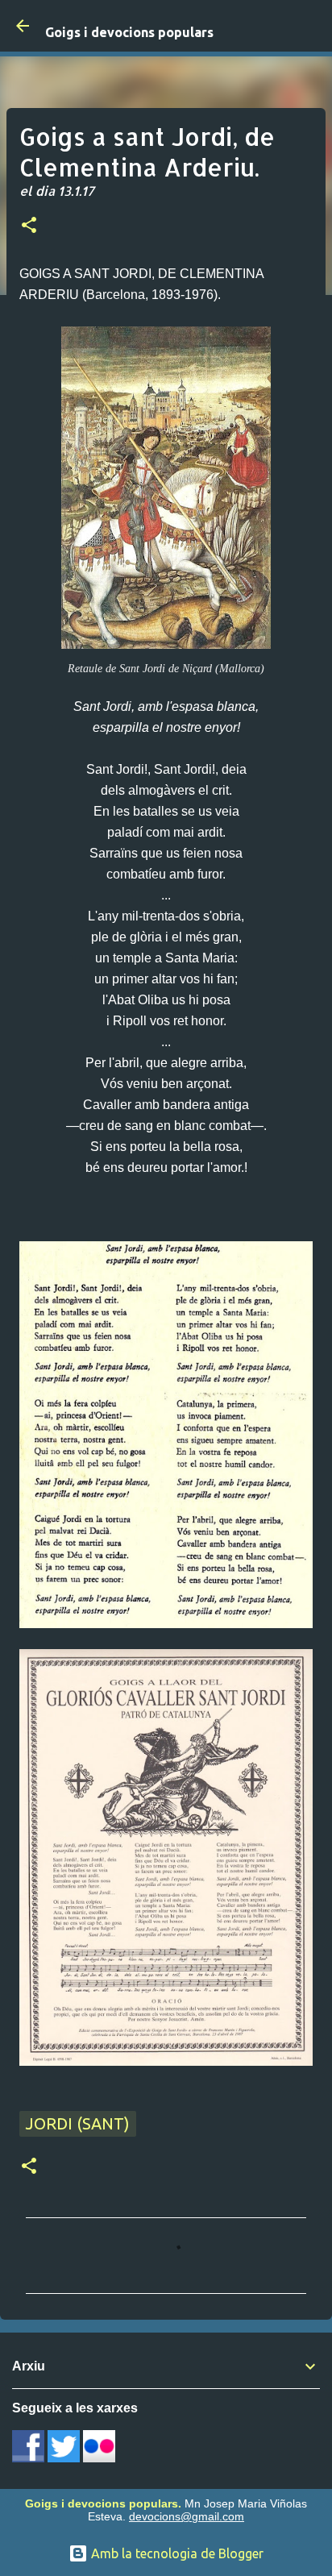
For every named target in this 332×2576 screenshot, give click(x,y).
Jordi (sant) (78, 2123)
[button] (29, 226)
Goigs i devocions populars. (103, 2503)
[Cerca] (309, 26)
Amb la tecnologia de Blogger (176, 2553)
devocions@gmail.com (187, 2516)
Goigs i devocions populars (129, 32)
